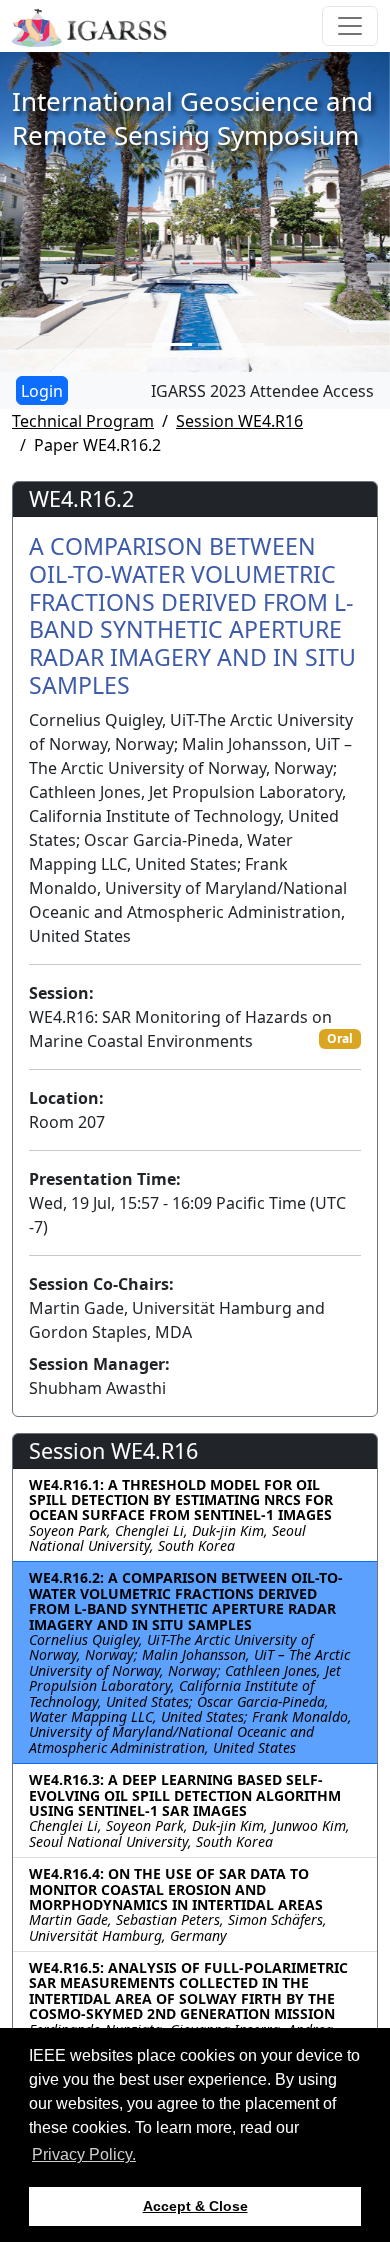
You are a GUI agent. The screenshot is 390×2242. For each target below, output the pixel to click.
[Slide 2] (177, 344)
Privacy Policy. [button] (84, 2154)
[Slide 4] (249, 344)
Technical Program (83, 421)
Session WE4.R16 (239, 421)
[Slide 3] (213, 344)
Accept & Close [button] (195, 2206)
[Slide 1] (141, 344)
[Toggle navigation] (350, 26)
